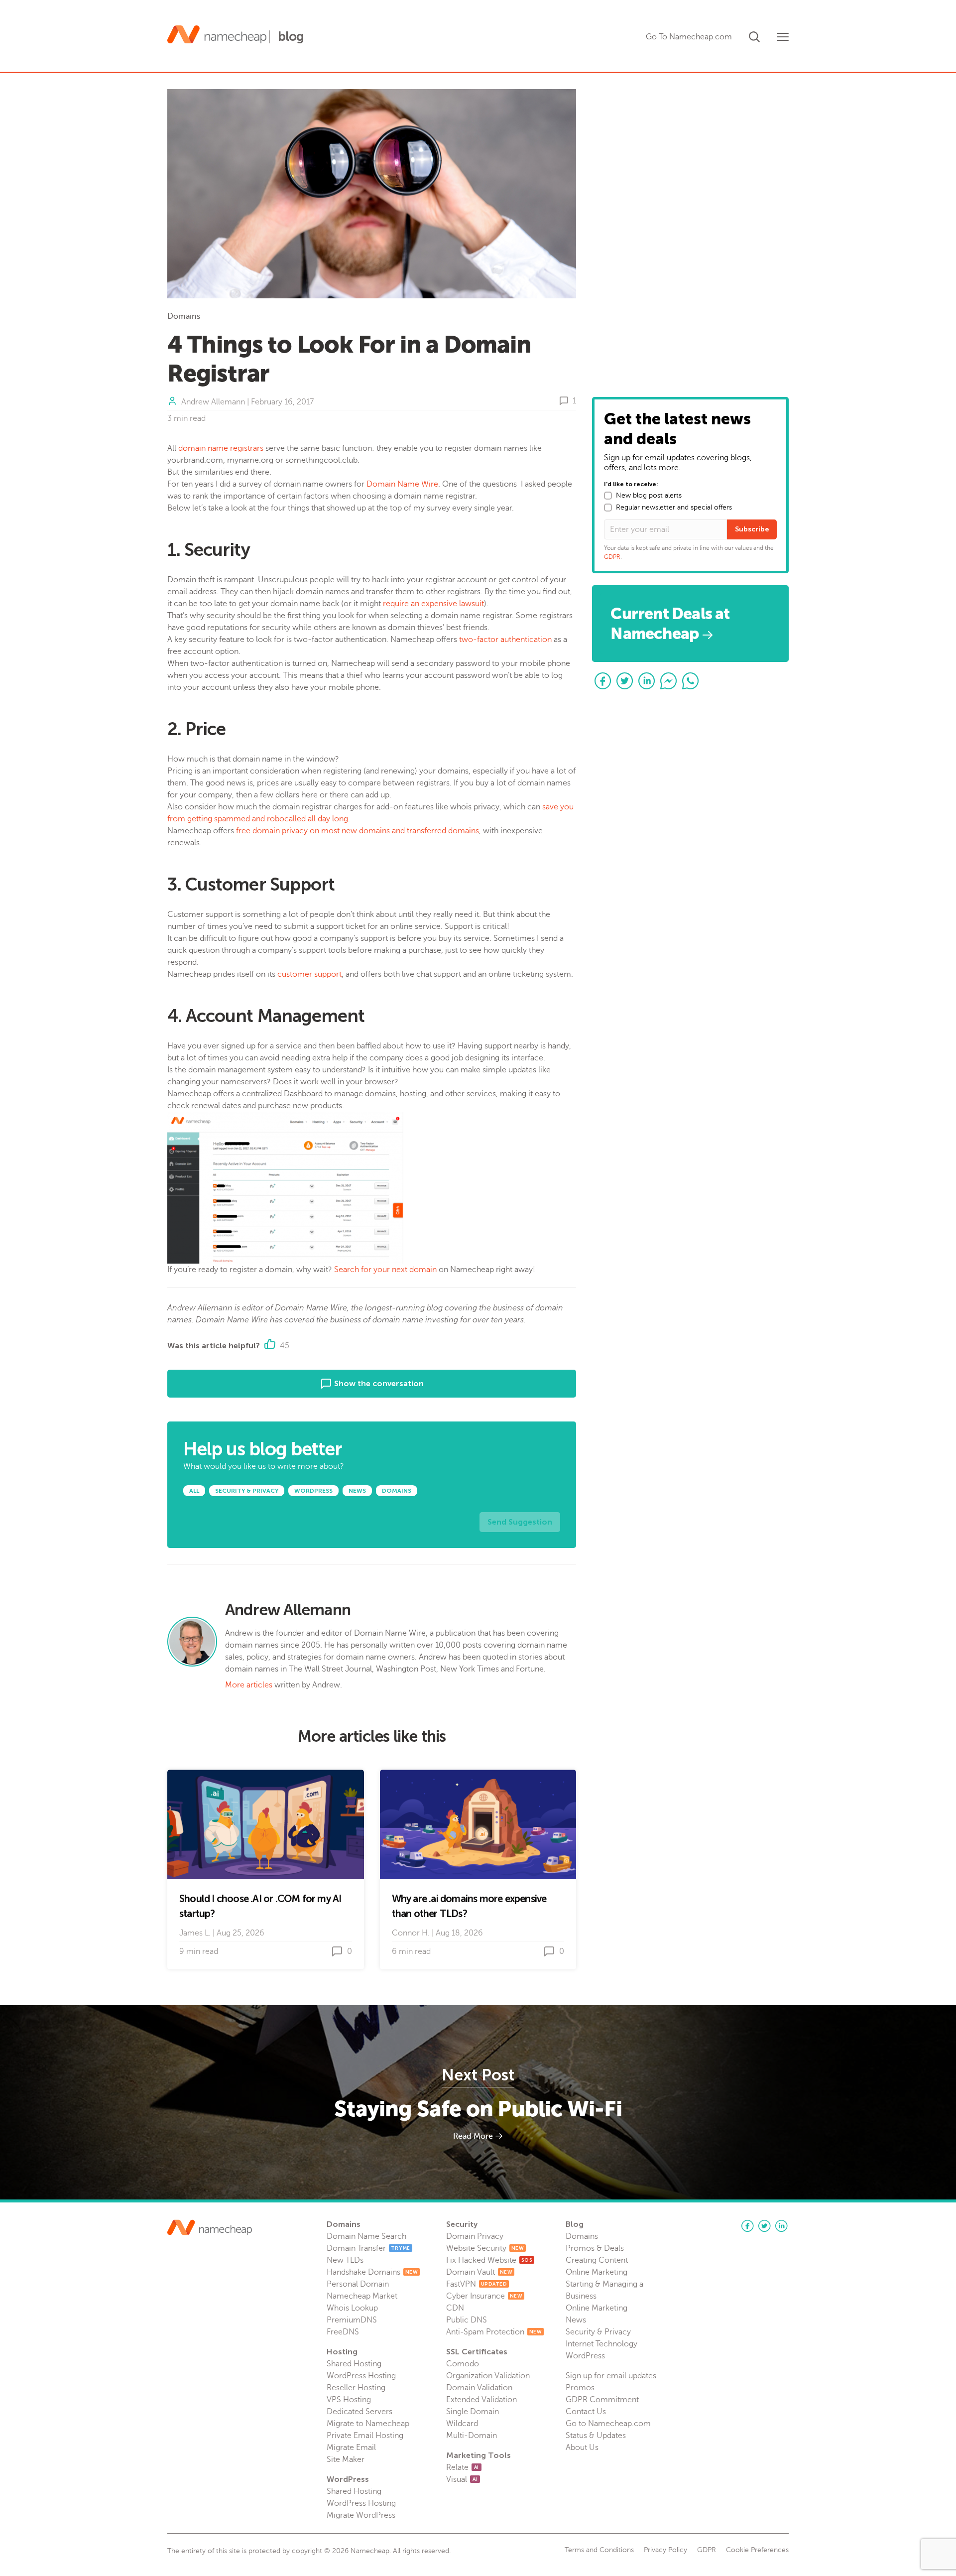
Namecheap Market (362, 2296)
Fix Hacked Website (489, 2260)
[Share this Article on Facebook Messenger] (669, 681)
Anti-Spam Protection (494, 2332)
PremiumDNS (352, 2320)
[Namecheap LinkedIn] (781, 2226)
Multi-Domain (472, 2436)
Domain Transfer (368, 2248)
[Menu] (783, 37)
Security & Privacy (598, 2332)
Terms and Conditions (599, 2550)
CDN (455, 2308)
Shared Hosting (354, 2364)
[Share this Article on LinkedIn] (647, 681)
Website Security (485, 2248)
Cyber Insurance (484, 2296)
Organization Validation (488, 2376)
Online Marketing (597, 2272)
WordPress (585, 2356)
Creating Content (597, 2260)
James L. (195, 1933)
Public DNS (467, 2320)
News (576, 2320)
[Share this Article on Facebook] (603, 681)
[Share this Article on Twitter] (625, 681)
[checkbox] (608, 496)
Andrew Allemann (213, 402)
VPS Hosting (349, 2400)
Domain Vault (479, 2272)
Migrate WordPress (361, 2515)
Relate (463, 2467)
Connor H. (411, 1933)
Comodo (463, 2364)
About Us (582, 2447)
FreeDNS (343, 2332)
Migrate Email (351, 2447)
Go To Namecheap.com (689, 37)
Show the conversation (378, 1383)
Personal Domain (358, 2284)
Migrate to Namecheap (368, 2424)
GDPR (612, 557)
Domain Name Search (366, 2236)
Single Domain (473, 2412)
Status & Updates (596, 2436)
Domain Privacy (475, 2236)
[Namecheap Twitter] (764, 2226)
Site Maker (346, 2459)
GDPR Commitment (602, 2400)
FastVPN (477, 2284)
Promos (580, 2388)
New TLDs (345, 2260)
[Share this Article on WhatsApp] (691, 681)
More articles (249, 1685)
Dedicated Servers (359, 2412)
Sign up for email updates (611, 2376)
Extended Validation (481, 2400)
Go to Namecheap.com (608, 2424)
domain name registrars (221, 448)
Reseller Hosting (356, 2388)
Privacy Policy (665, 2550)
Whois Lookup (352, 2308)
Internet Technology (601, 2344)
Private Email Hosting (365, 2436)
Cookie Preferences (757, 2550)
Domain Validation (479, 2388)
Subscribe (752, 529)
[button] (754, 35)
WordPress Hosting (361, 2376)
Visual (462, 2479)
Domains (184, 316)
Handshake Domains (372, 2272)
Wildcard (462, 2424)
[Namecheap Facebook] (747, 2226)
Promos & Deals (595, 2248)
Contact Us (586, 2412)
